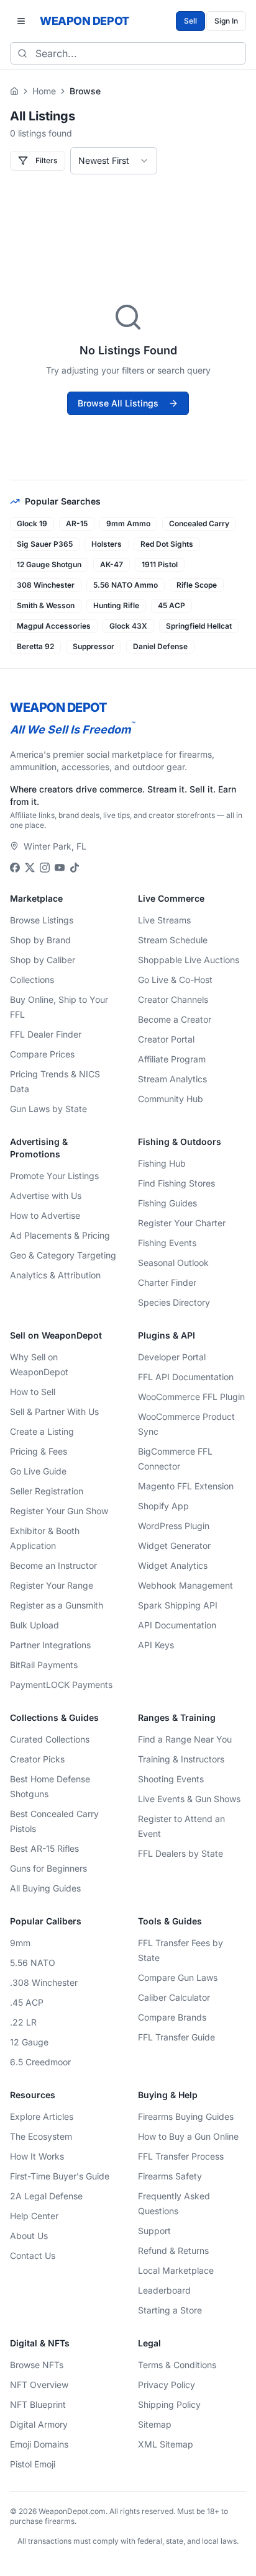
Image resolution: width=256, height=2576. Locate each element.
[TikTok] (75, 868)
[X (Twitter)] (30, 868)
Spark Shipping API (178, 1605)
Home (44, 91)
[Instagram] (45, 868)
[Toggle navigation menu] (21, 21)
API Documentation (177, 1625)
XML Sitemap (166, 2444)
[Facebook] (15, 868)
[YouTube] (60, 868)
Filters (46, 160)
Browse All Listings (118, 403)
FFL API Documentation (186, 1377)
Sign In (226, 21)
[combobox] (114, 161)
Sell (190, 21)
